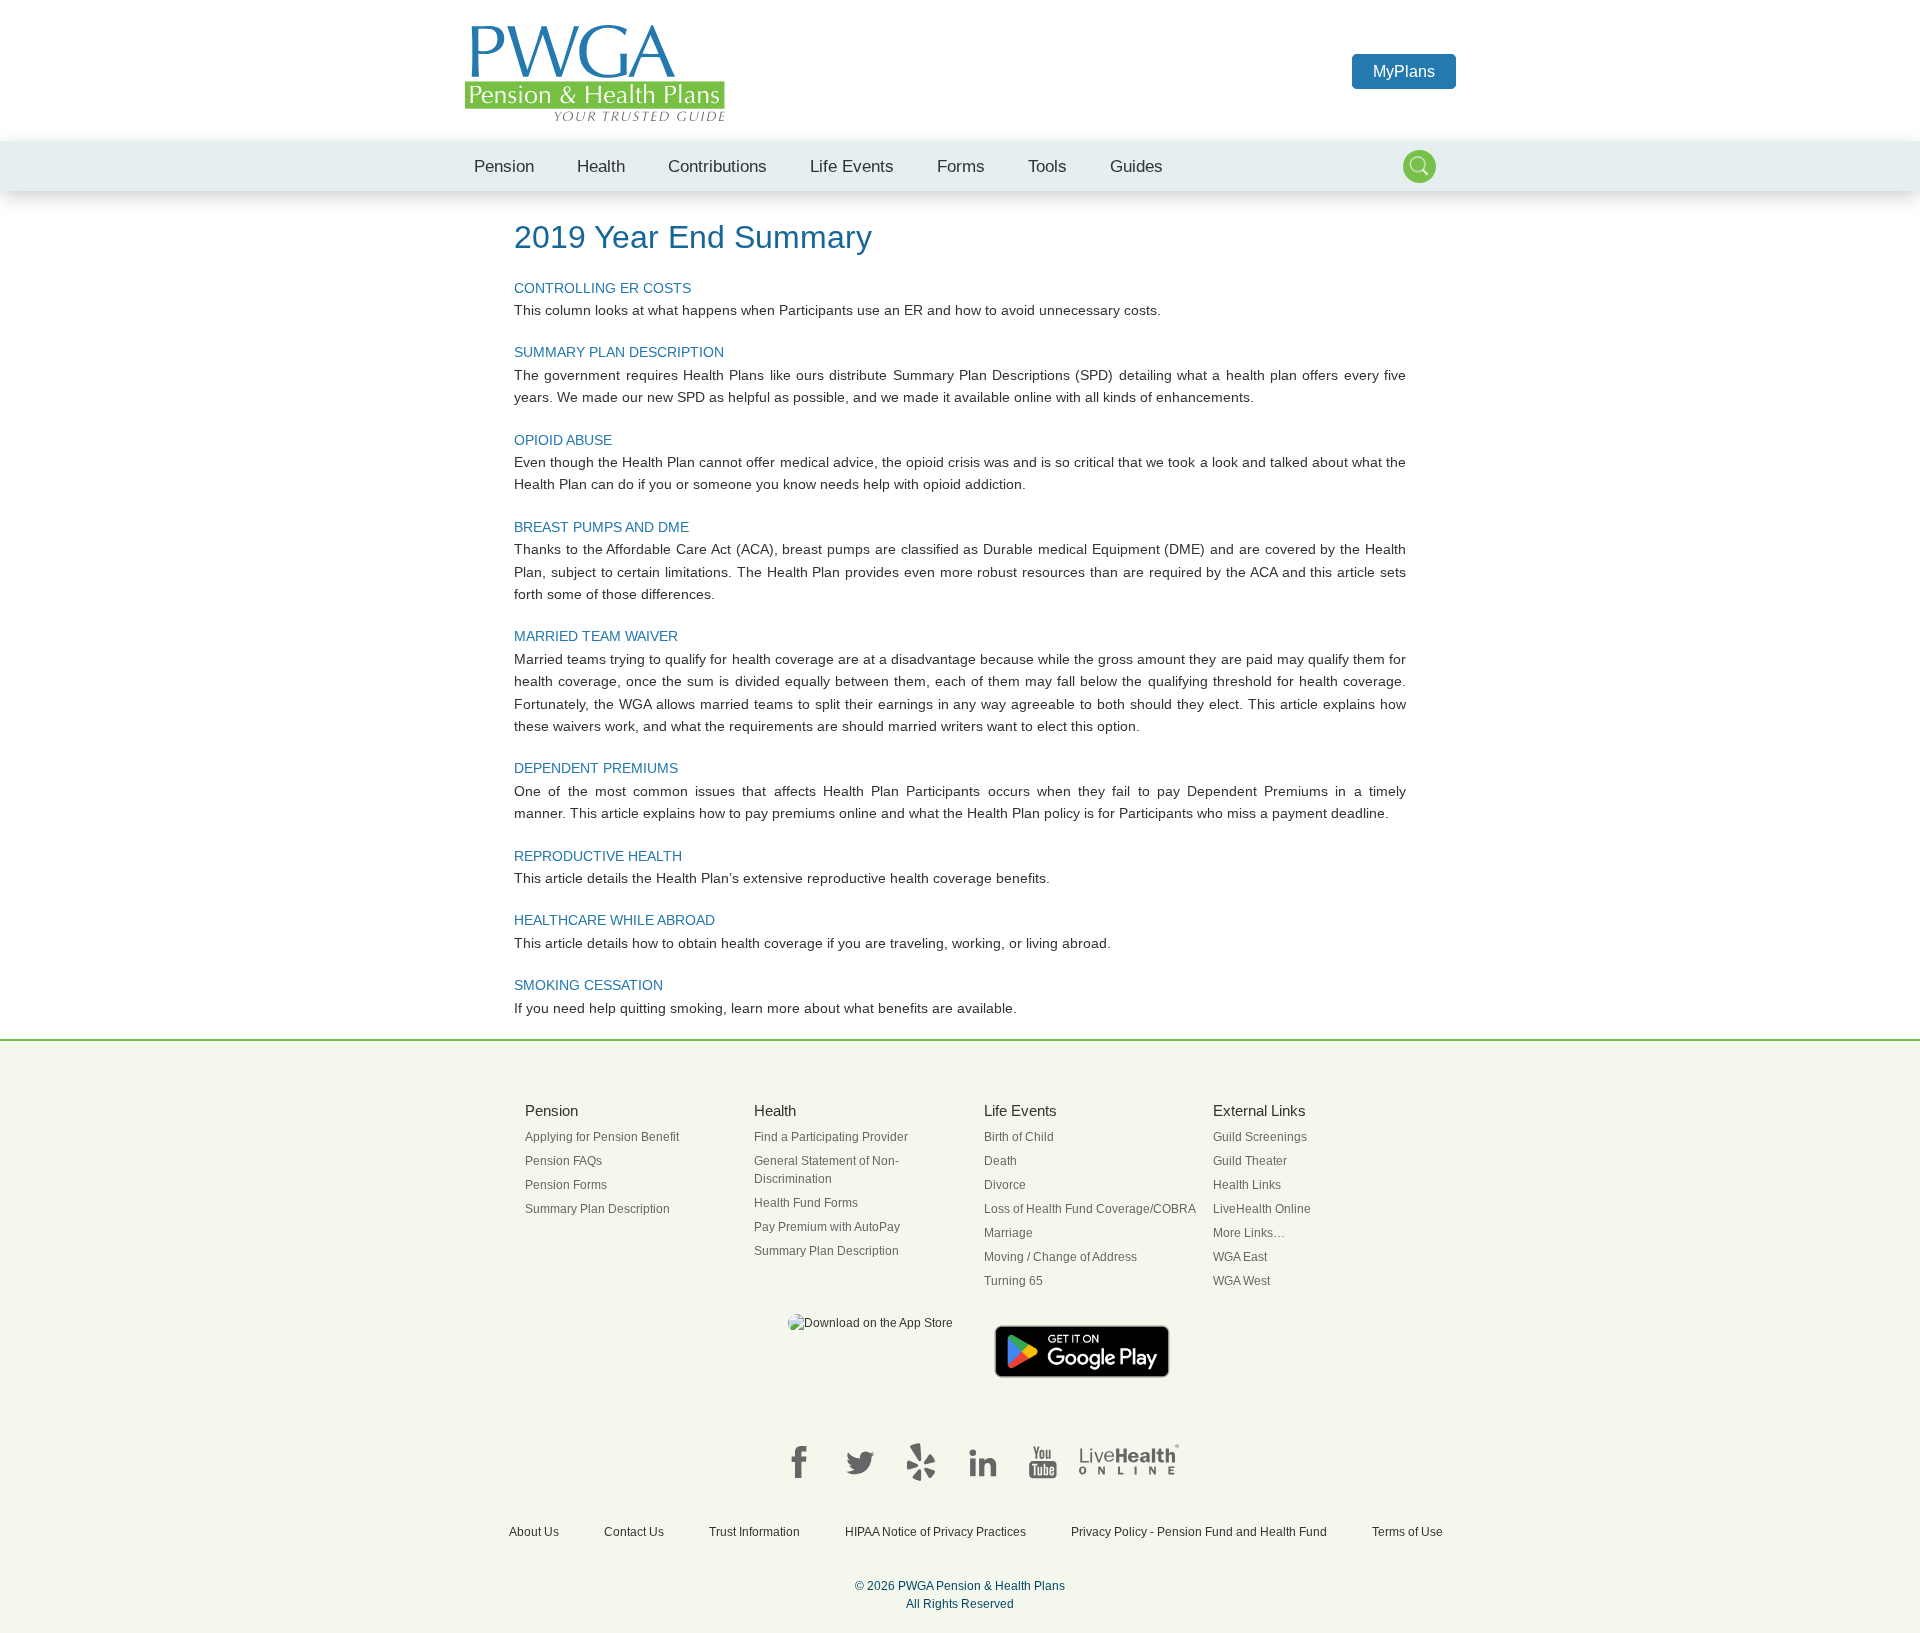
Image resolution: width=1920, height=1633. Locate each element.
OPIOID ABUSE (563, 440)
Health (601, 166)
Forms (961, 166)
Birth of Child (1019, 1137)
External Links (1259, 1111)
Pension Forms (566, 1185)
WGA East (1240, 1257)
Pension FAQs (563, 1161)
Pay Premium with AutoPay (827, 1227)
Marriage (1008, 1233)
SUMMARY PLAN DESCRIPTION (619, 352)
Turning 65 (1013, 1281)
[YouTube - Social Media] (1043, 1461)
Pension (504, 166)
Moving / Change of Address (1060, 1257)
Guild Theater (1250, 1161)
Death (1000, 1161)
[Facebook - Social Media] (799, 1461)
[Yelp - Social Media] (921, 1461)
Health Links (1247, 1185)
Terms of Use (1407, 1532)
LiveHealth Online (1262, 1209)
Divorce (1005, 1185)
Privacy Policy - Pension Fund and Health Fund (1199, 1532)
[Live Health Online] (1129, 1459)
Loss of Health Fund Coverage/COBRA (1090, 1209)
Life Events (852, 166)
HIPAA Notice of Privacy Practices (935, 1532)
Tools (1047, 166)
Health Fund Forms (806, 1203)
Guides (1136, 166)
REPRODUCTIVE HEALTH (598, 856)
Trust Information (754, 1532)
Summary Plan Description (597, 1209)
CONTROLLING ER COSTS (602, 288)
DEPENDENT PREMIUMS (596, 768)
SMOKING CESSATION (588, 985)
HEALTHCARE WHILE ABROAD (614, 920)
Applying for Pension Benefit (602, 1137)
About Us (534, 1532)
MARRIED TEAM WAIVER (596, 636)
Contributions (717, 166)
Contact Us (634, 1532)
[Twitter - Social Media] (860, 1461)
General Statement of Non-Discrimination (826, 1170)
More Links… (1249, 1233)
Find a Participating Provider (831, 1137)
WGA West (1241, 1281)
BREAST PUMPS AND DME (601, 527)
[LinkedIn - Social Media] (982, 1461)
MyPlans (1404, 71)
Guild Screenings (1260, 1137)
